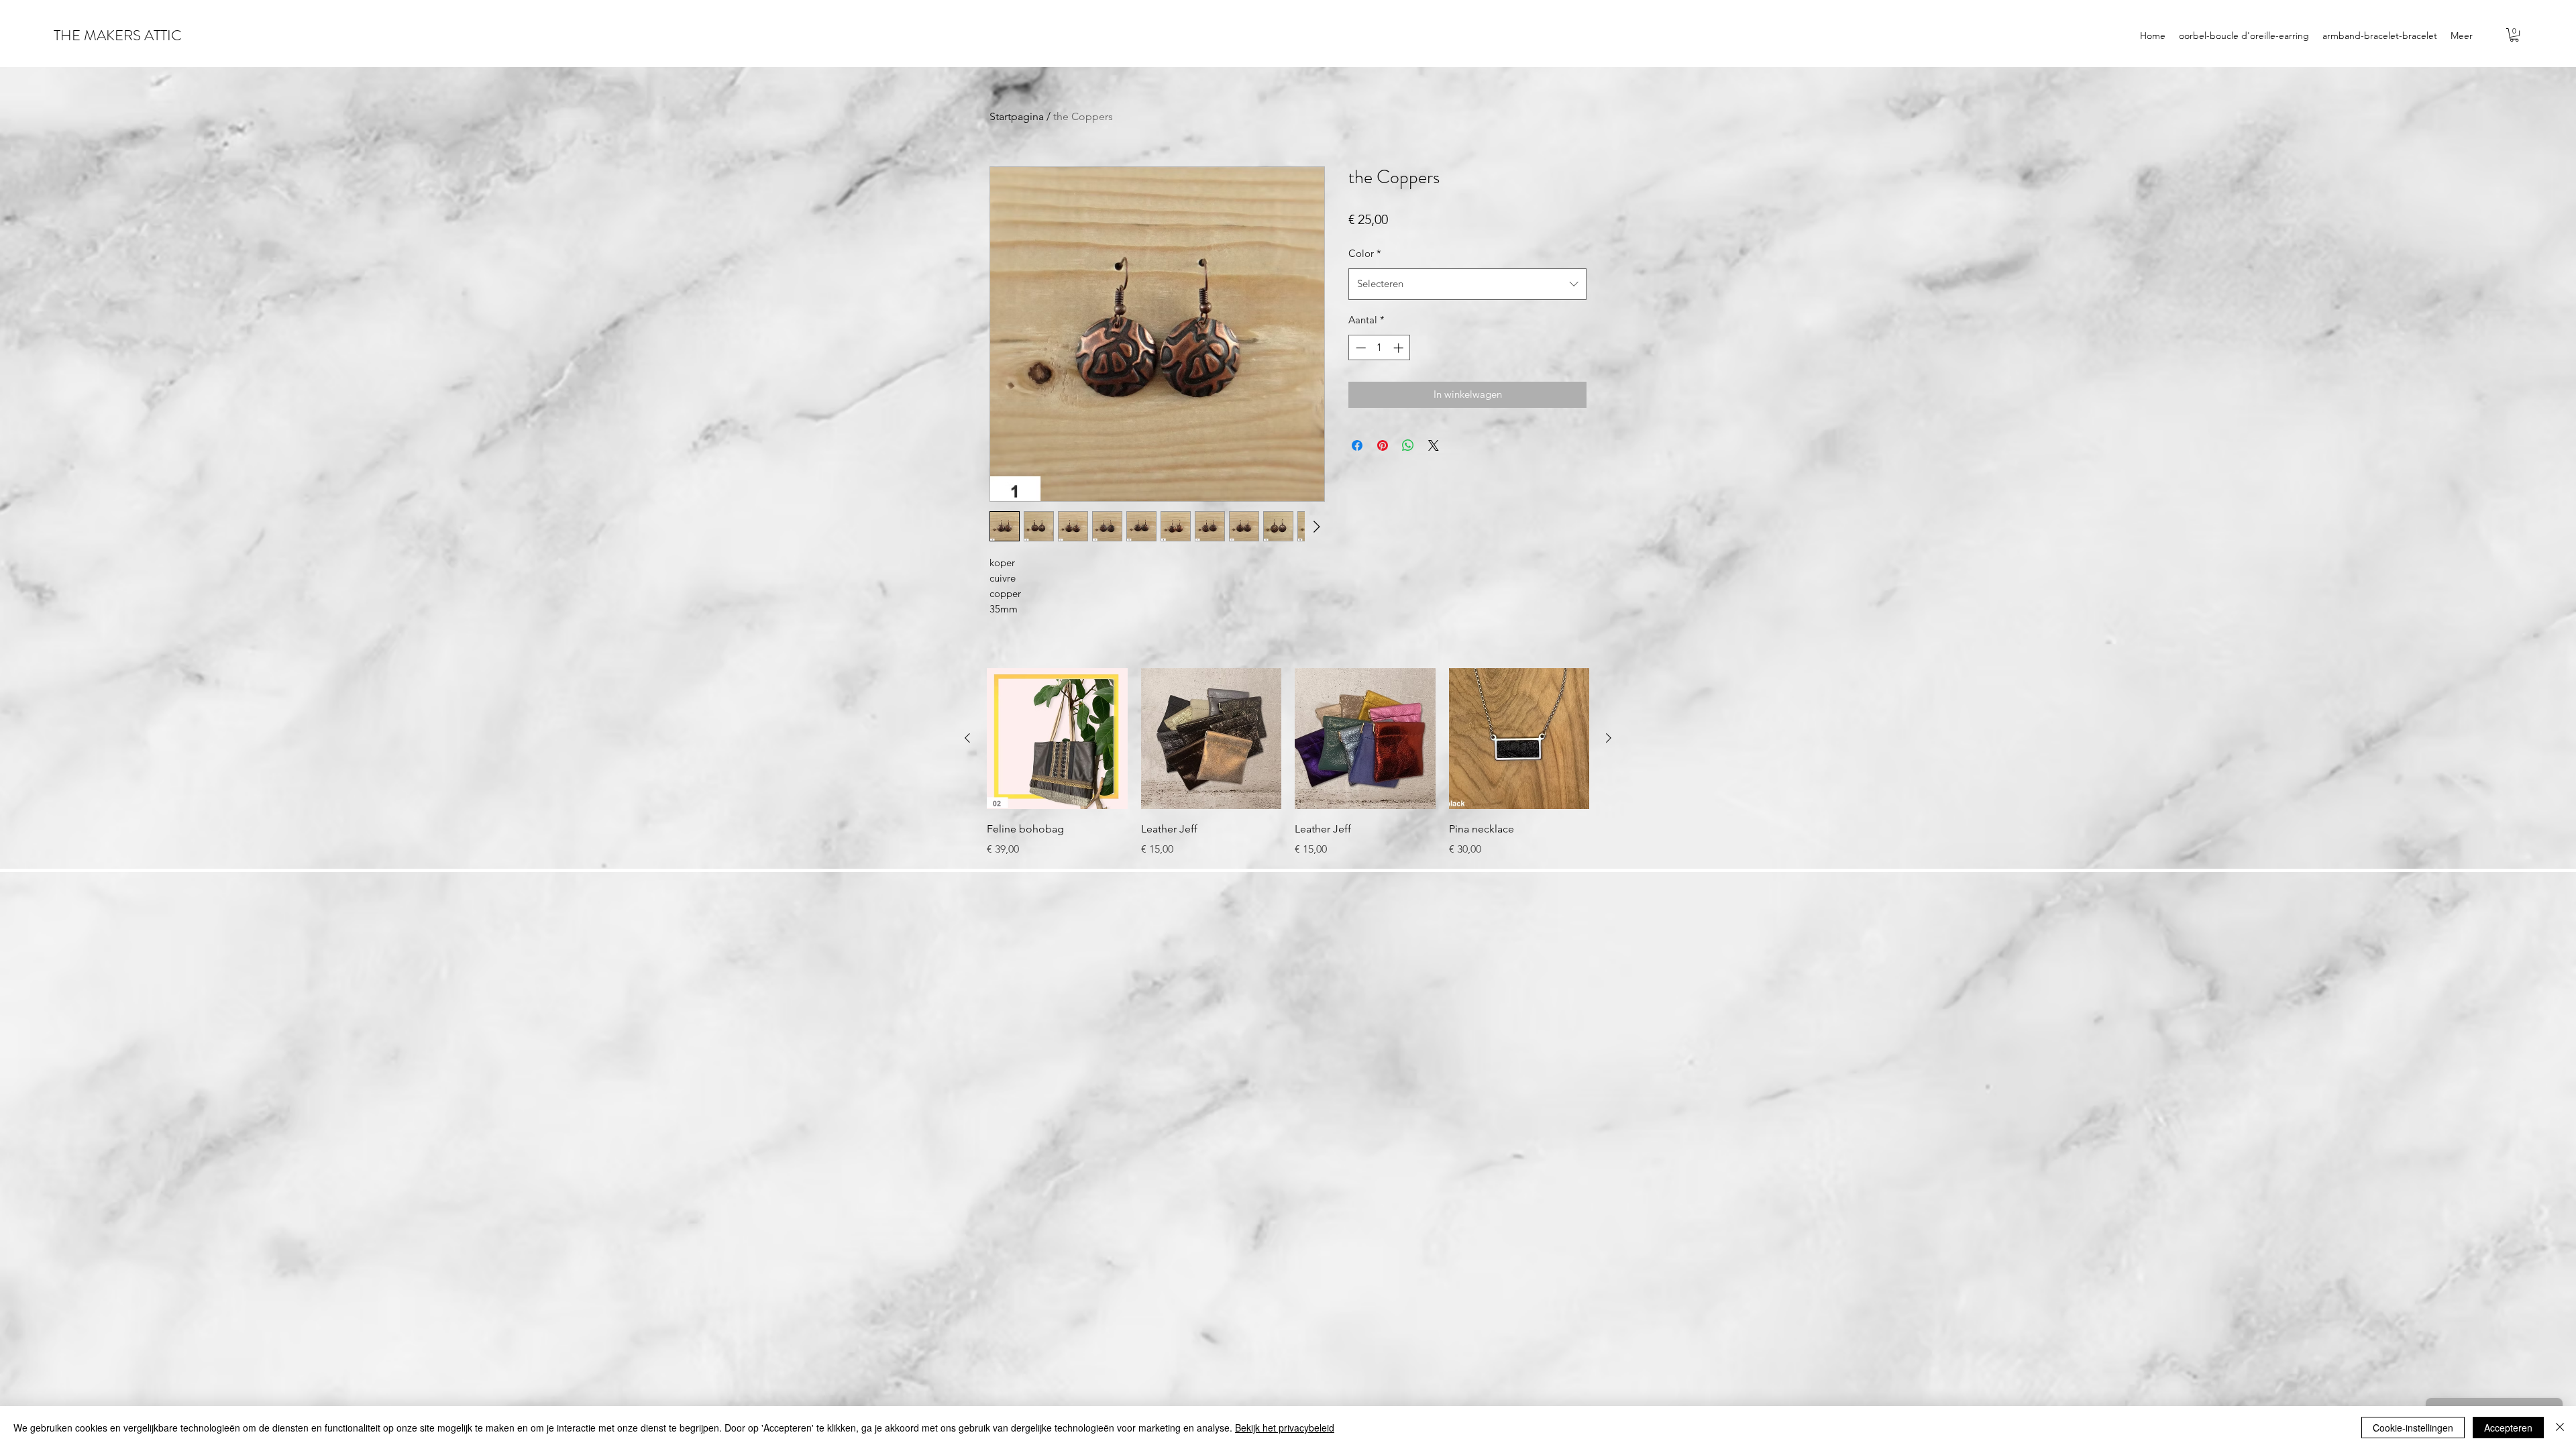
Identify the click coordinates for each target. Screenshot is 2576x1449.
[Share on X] (1434, 445)
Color (1365, 253)
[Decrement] (1359, 348)
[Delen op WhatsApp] (1408, 445)
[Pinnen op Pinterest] (1383, 445)
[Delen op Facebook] (1357, 445)
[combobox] (1467, 284)
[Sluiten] (2560, 1428)
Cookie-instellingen (2413, 1428)
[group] (1288, 763)
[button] (2514, 35)
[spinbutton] (1380, 348)
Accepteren (2508, 1428)
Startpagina (1017, 116)
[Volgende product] (1609, 738)
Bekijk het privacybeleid (1285, 1428)
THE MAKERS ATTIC (118, 35)
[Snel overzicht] (1057, 739)
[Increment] (1400, 348)
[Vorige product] (967, 738)
